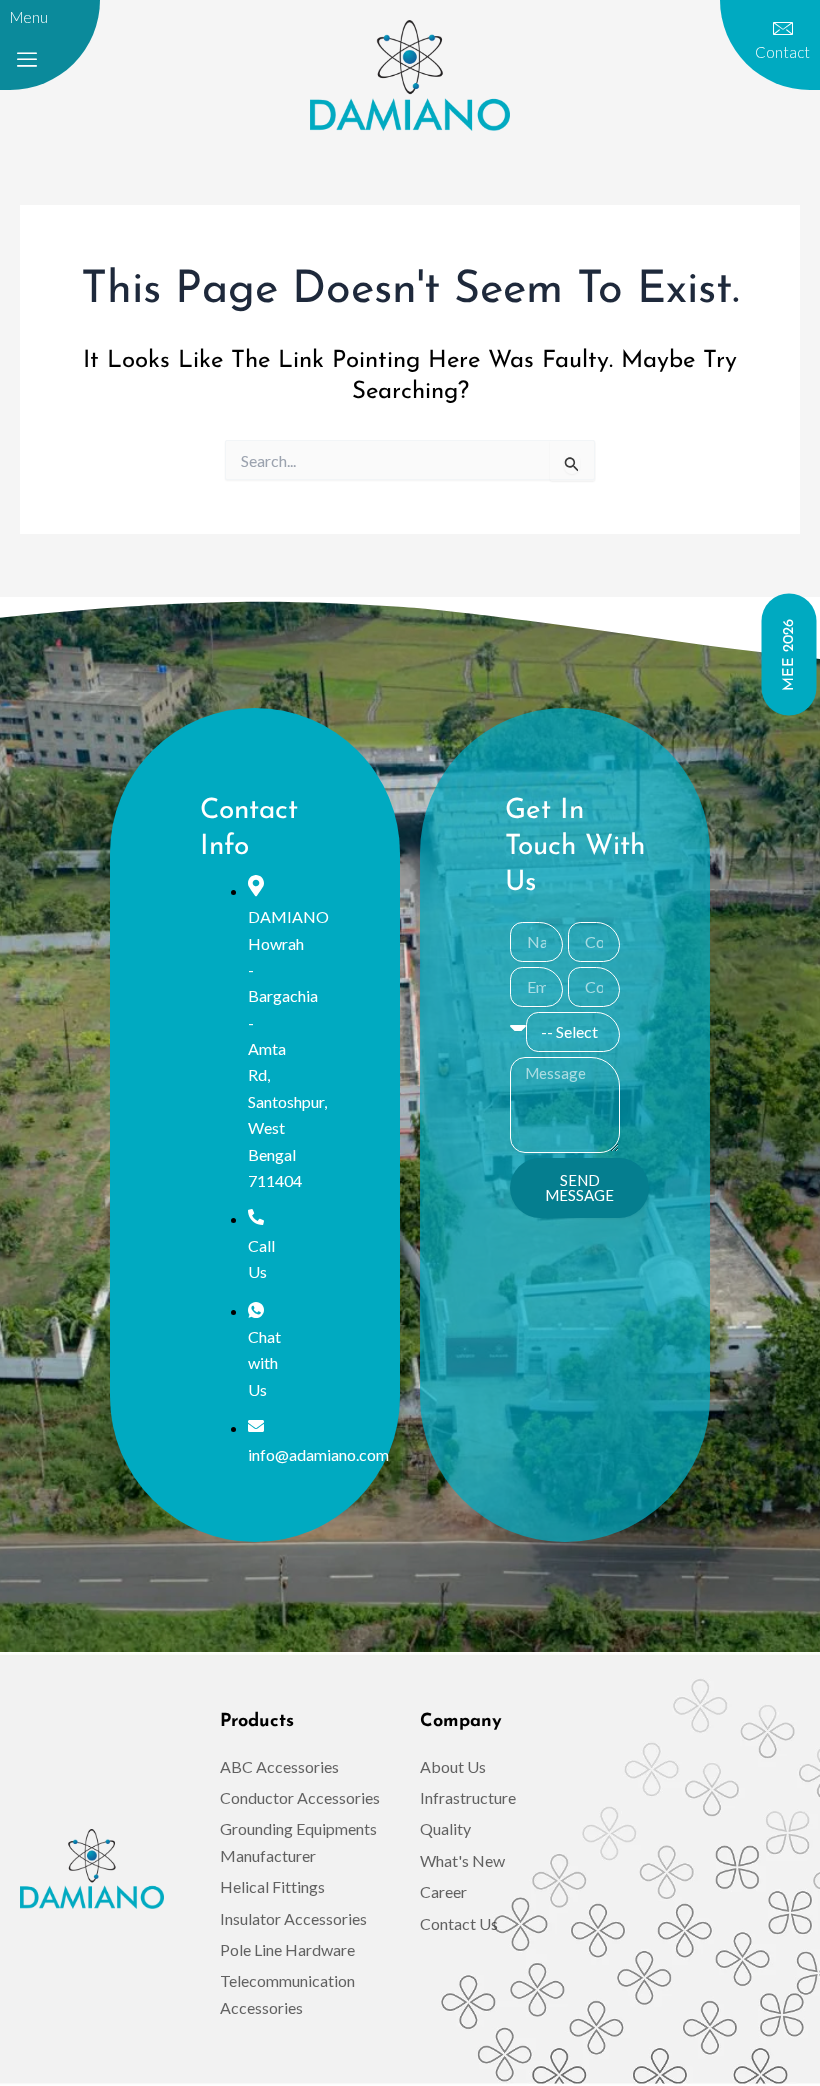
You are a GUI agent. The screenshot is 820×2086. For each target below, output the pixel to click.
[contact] (783, 29)
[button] (27, 60)
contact (782, 52)
